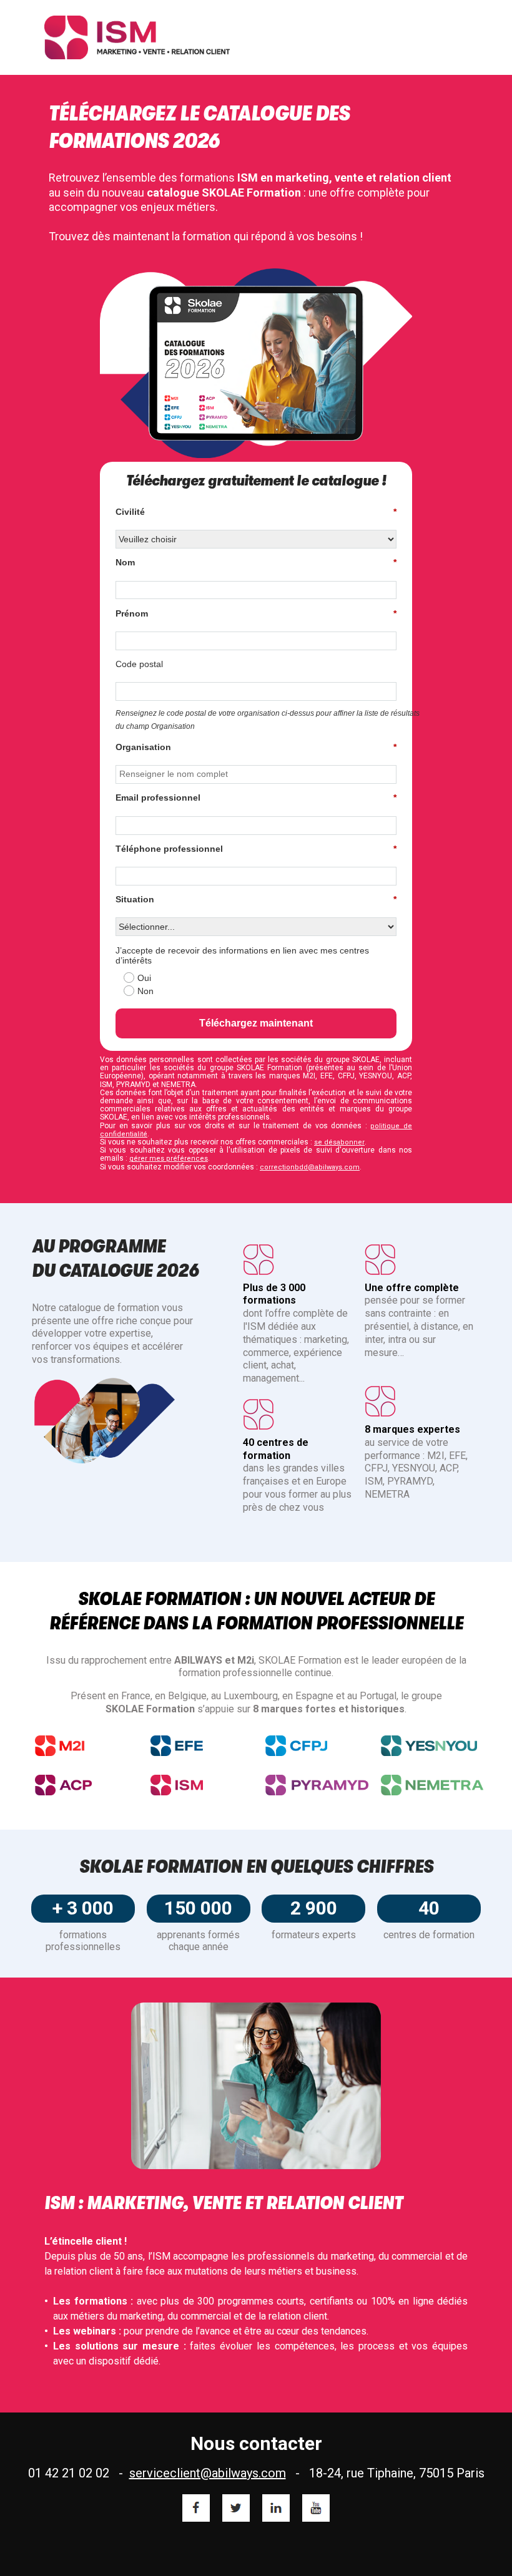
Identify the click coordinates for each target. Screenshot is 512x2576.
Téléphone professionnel (256, 849)
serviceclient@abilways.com (208, 2473)
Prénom (256, 613)
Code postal (139, 664)
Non (145, 991)
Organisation (256, 747)
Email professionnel (256, 798)
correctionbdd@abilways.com (310, 1167)
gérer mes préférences (169, 1159)
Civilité (256, 512)
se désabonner (339, 1142)
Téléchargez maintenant (256, 1023)
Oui (144, 978)
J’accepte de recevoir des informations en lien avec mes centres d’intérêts (242, 956)
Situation (256, 899)
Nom (256, 562)
